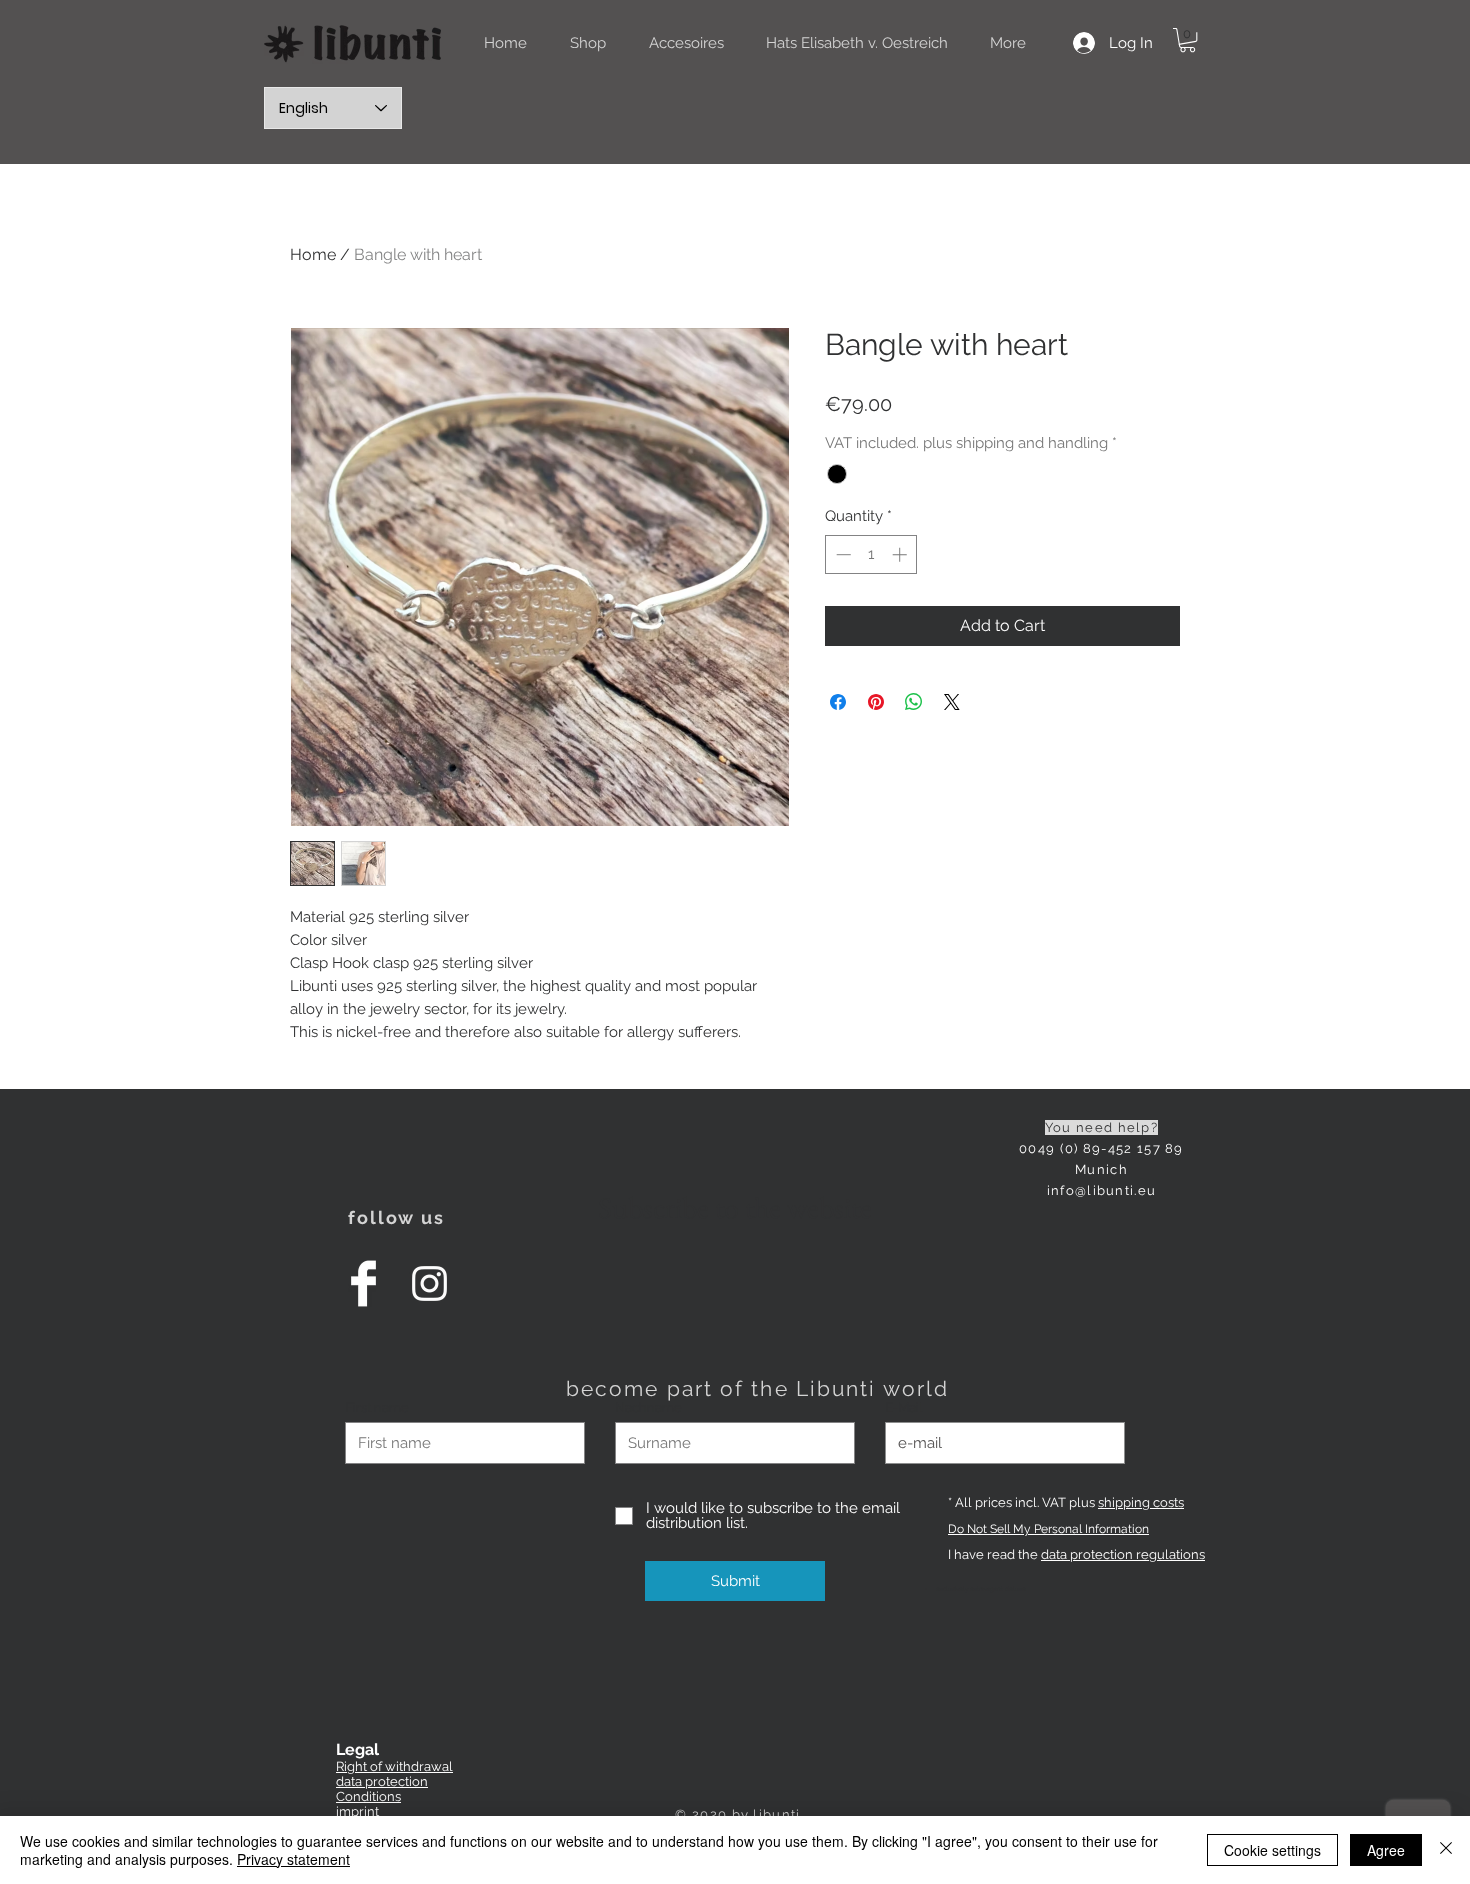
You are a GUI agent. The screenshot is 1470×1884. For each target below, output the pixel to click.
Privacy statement (293, 1859)
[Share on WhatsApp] (914, 702)
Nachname (648, 1407)
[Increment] (901, 554)
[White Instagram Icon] (429, 1283)
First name (377, 1407)
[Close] (1446, 1850)
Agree (1386, 1850)
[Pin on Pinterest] (876, 702)
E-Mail (904, 1407)
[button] (1187, 40)
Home (313, 254)
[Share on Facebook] (838, 702)
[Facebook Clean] (363, 1283)
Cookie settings (1272, 1850)
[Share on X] (952, 702)
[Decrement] (841, 554)
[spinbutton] (871, 554)
